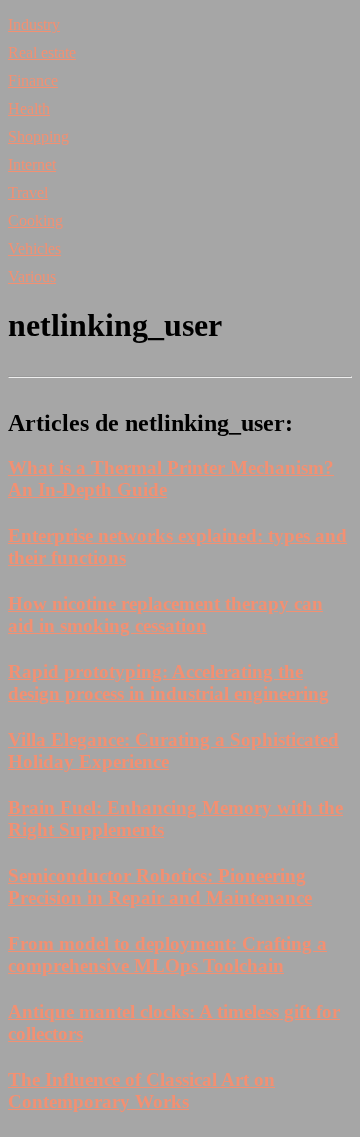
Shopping (38, 136)
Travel (28, 192)
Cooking (35, 220)
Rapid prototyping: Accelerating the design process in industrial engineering (168, 682)
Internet (32, 164)
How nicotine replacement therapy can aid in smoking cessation (165, 614)
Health (29, 108)
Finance (33, 80)
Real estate (42, 52)
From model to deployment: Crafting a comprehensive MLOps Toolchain (167, 954)
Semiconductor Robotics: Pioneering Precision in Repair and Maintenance (160, 886)
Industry (34, 24)
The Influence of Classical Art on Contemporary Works (141, 1090)
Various (32, 276)
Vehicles (34, 248)
